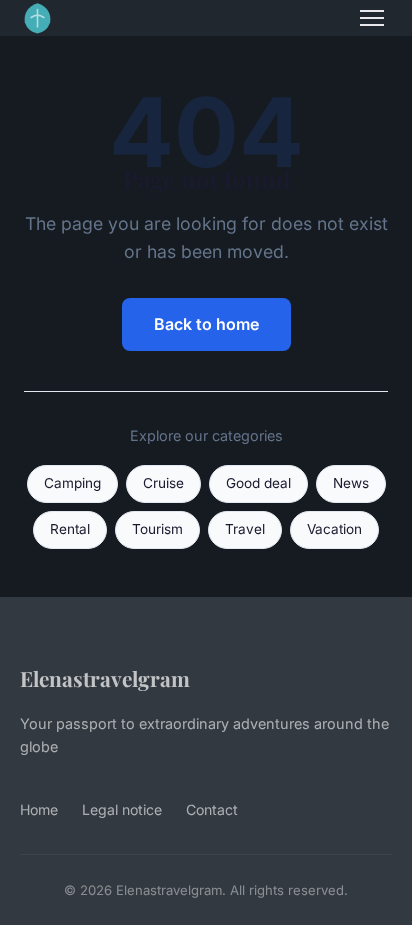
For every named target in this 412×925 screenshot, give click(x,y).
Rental (70, 529)
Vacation (334, 529)
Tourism (157, 529)
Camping (72, 483)
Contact (212, 809)
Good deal (258, 483)
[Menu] (372, 18)
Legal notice (122, 809)
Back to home (206, 324)
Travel (245, 529)
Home (39, 809)
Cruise (163, 483)
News (351, 483)
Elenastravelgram (105, 678)
